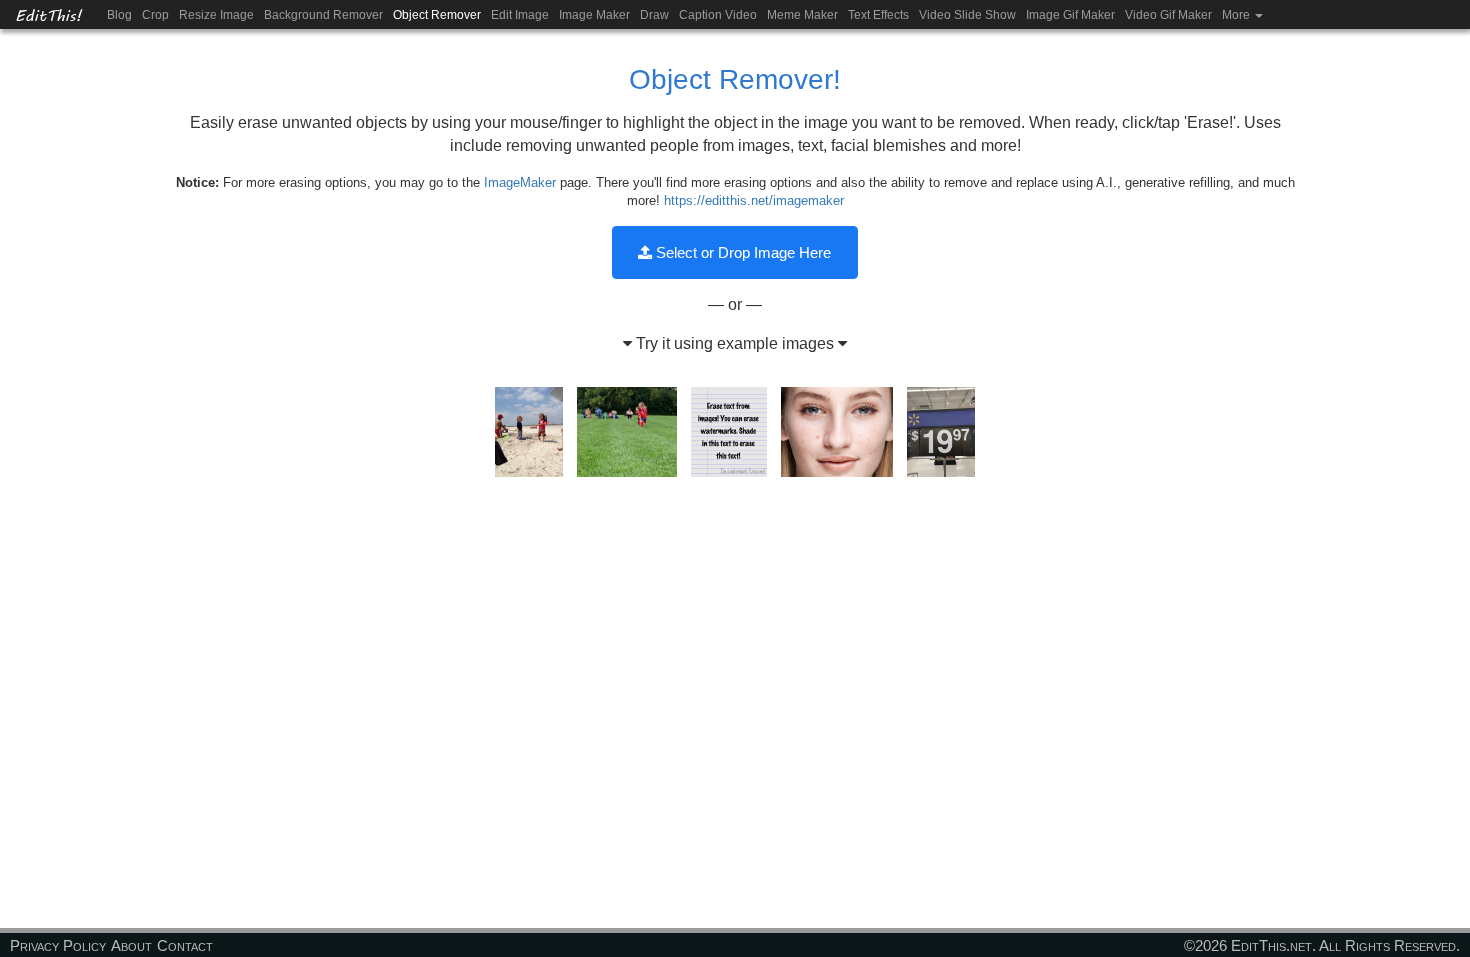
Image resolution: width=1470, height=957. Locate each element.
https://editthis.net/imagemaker (754, 200)
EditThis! (48, 14)
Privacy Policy (58, 945)
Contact (185, 945)
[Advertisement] (735, 640)
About (131, 945)
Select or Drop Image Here (741, 252)
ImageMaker (520, 182)
